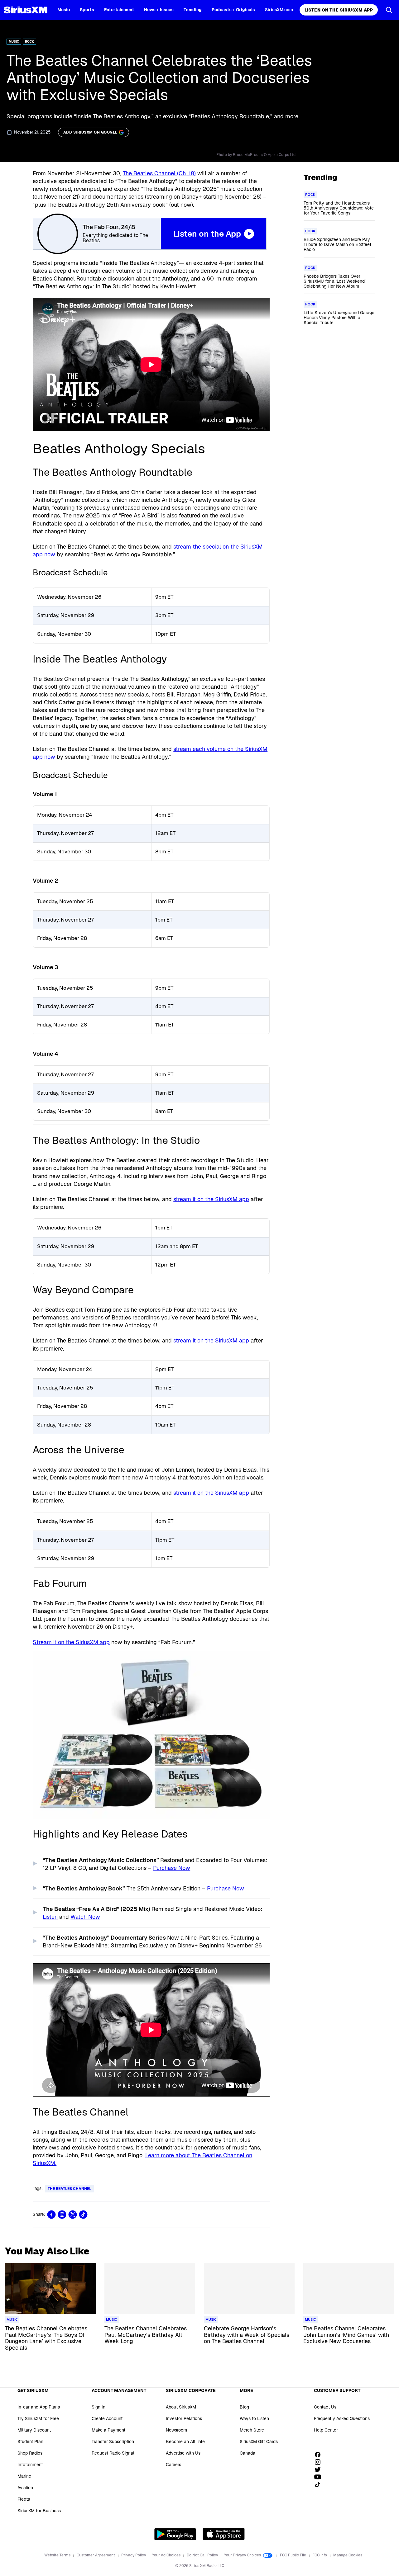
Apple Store (224, 2534)
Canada (248, 2453)
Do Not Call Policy (203, 2555)
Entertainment (119, 10)
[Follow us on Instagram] (320, 2462)
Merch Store (252, 2430)
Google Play (175, 2534)
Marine (24, 2476)
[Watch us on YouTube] (320, 2477)
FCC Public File (293, 2555)
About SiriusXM (181, 2407)
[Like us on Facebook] (320, 2455)
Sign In (99, 2407)
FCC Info (320, 2555)
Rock (29, 42)
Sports (87, 10)
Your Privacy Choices (243, 2555)
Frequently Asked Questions (342, 2418)
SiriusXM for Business (39, 2511)
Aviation (25, 2488)
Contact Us (325, 2407)
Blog (244, 2407)
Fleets (24, 2499)
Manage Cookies (348, 2555)
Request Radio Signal (113, 2453)
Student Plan (30, 2442)
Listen (50, 1917)
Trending (193, 10)
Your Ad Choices (167, 2555)
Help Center (326, 2430)
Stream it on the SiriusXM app (71, 1642)
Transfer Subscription (113, 2442)
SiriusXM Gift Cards (259, 2442)
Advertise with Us (183, 2453)
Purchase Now (172, 1868)
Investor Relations (184, 2418)
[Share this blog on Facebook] (51, 2215)
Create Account (107, 2418)
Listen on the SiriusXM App (339, 10)
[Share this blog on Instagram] (62, 2215)
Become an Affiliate (185, 2442)
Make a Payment (108, 2430)
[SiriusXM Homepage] (26, 10)
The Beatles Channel (70, 2189)
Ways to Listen (254, 2418)
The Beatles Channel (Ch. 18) (159, 173)
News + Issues (159, 10)
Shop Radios (30, 2453)
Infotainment (30, 2465)
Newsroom (176, 2430)
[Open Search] (389, 10)
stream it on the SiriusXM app (211, 1199)
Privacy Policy (134, 2555)
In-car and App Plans (39, 2407)
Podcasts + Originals (233, 10)
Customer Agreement (96, 2555)
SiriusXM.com (279, 10)
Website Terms (58, 2555)
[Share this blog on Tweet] (73, 2215)
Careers (173, 2465)
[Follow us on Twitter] (320, 2470)
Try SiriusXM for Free (38, 2418)
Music (64, 10)
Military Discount (34, 2430)
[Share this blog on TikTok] (83, 2215)
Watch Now (85, 1917)
